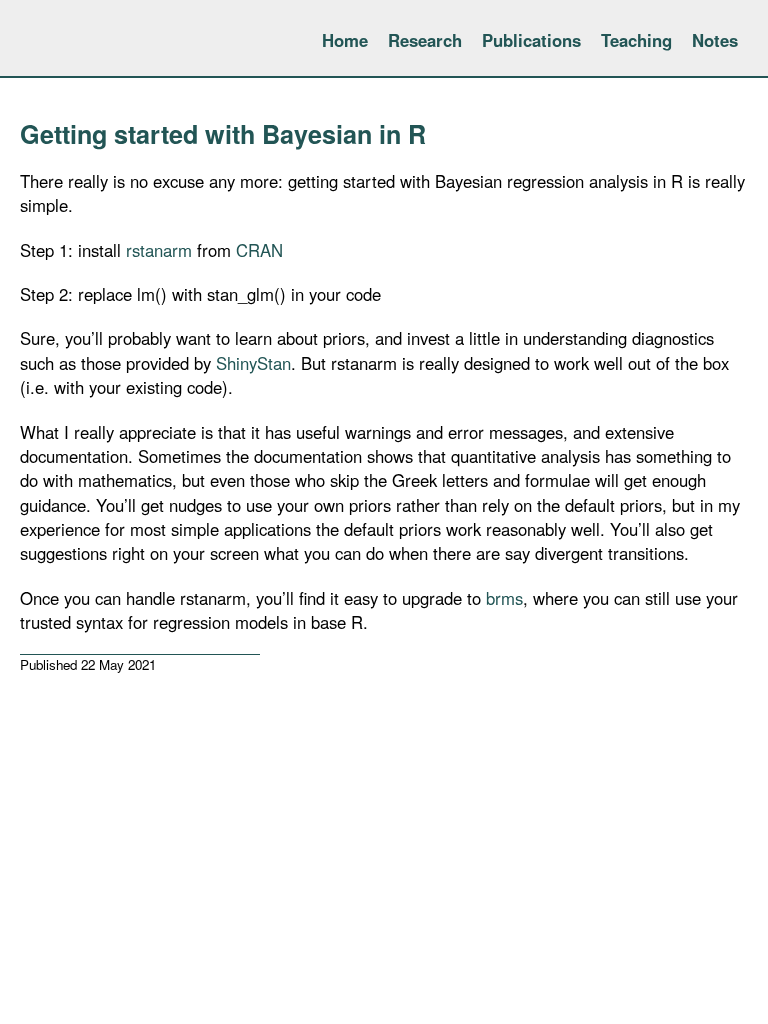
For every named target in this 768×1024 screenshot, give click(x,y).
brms (504, 598)
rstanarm (159, 250)
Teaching (636, 40)
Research (425, 40)
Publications (531, 40)
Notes (715, 40)
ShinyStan (253, 363)
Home (345, 40)
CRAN (259, 250)
